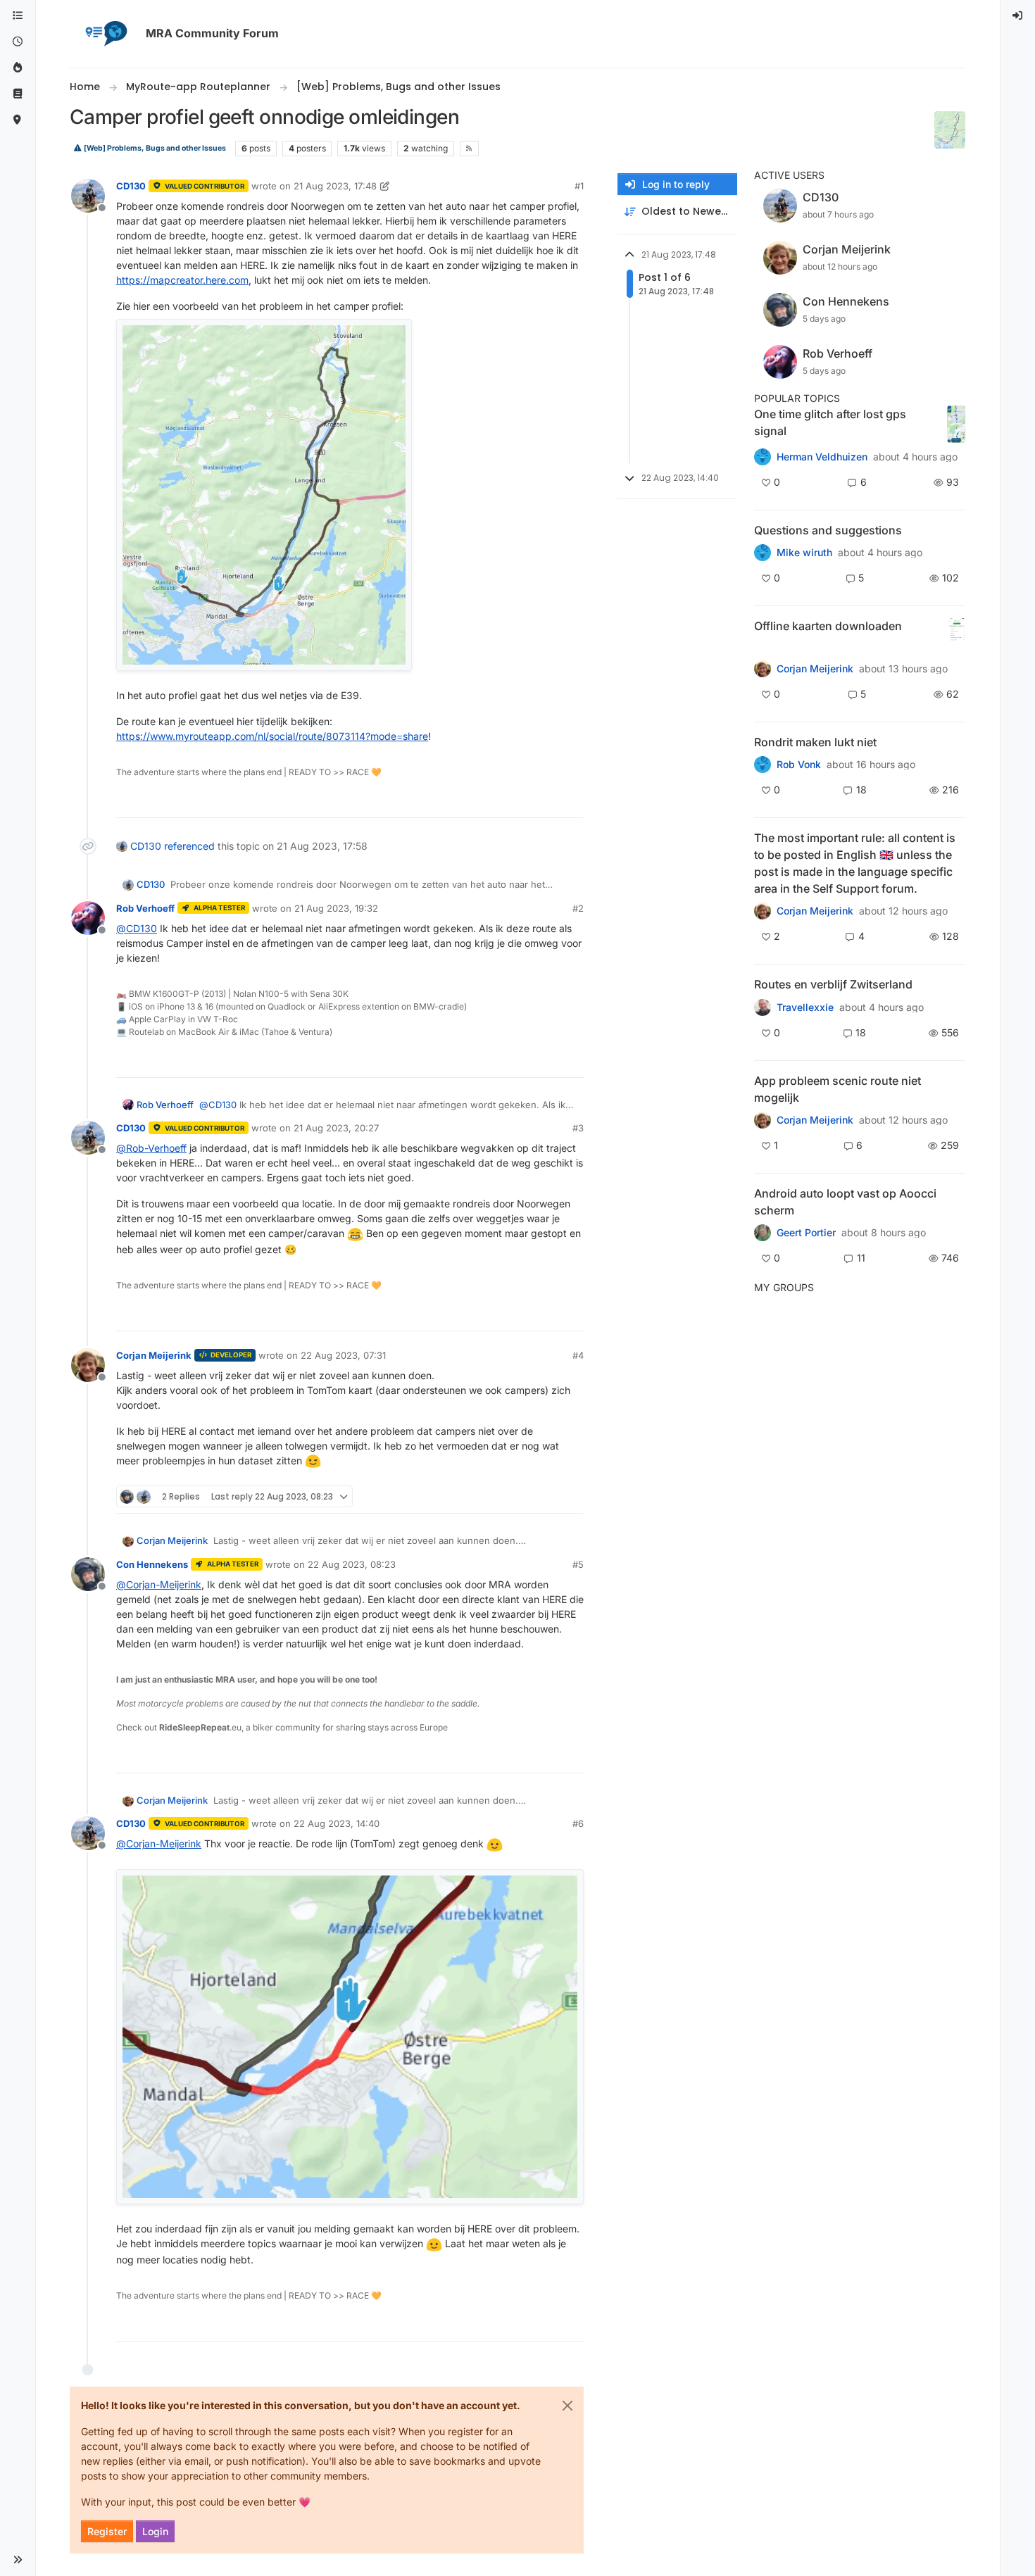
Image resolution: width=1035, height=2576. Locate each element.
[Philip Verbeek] (763, 1120)
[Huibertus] (763, 1007)
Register (107, 2531)
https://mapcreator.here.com (182, 280)
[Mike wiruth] (763, 553)
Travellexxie (805, 1007)
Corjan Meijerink (154, 1355)
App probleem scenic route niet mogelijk (838, 1089)
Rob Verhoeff (145, 908)
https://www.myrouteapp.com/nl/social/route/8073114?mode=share (272, 736)
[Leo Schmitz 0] (763, 669)
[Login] (1018, 16)
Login (155, 2531)
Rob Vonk (799, 765)
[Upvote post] (522, 801)
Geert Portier (806, 1233)
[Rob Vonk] (763, 765)
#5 (578, 1564)
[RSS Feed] (469, 149)
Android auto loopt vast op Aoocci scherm (845, 1202)
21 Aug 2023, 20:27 (336, 1128)
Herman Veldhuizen (822, 457)
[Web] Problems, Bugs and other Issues (154, 148)
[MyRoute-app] (18, 120)
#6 (578, 1823)
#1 (579, 186)
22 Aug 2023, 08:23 (352, 1564)
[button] (18, 2560)
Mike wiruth (804, 553)
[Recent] (18, 42)
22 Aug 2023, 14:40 (337, 1823)
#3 (578, 1128)
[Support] (18, 94)
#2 (578, 908)
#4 (578, 1355)
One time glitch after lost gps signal (830, 422)
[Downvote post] (572, 801)
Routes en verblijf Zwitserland (833, 984)
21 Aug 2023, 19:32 (336, 908)
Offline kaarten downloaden (828, 626)
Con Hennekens (152, 1564)
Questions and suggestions (828, 530)
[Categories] (18, 16)
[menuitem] (1018, 16)
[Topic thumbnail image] (956, 424)
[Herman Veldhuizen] (763, 457)
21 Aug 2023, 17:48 (335, 186)
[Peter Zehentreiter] (763, 911)
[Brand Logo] (105, 34)
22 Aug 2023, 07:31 (343, 1355)
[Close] (567, 2406)
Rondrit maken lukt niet (815, 742)
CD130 (131, 186)
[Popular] (18, 68)
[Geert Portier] (763, 1233)
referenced (189, 846)
